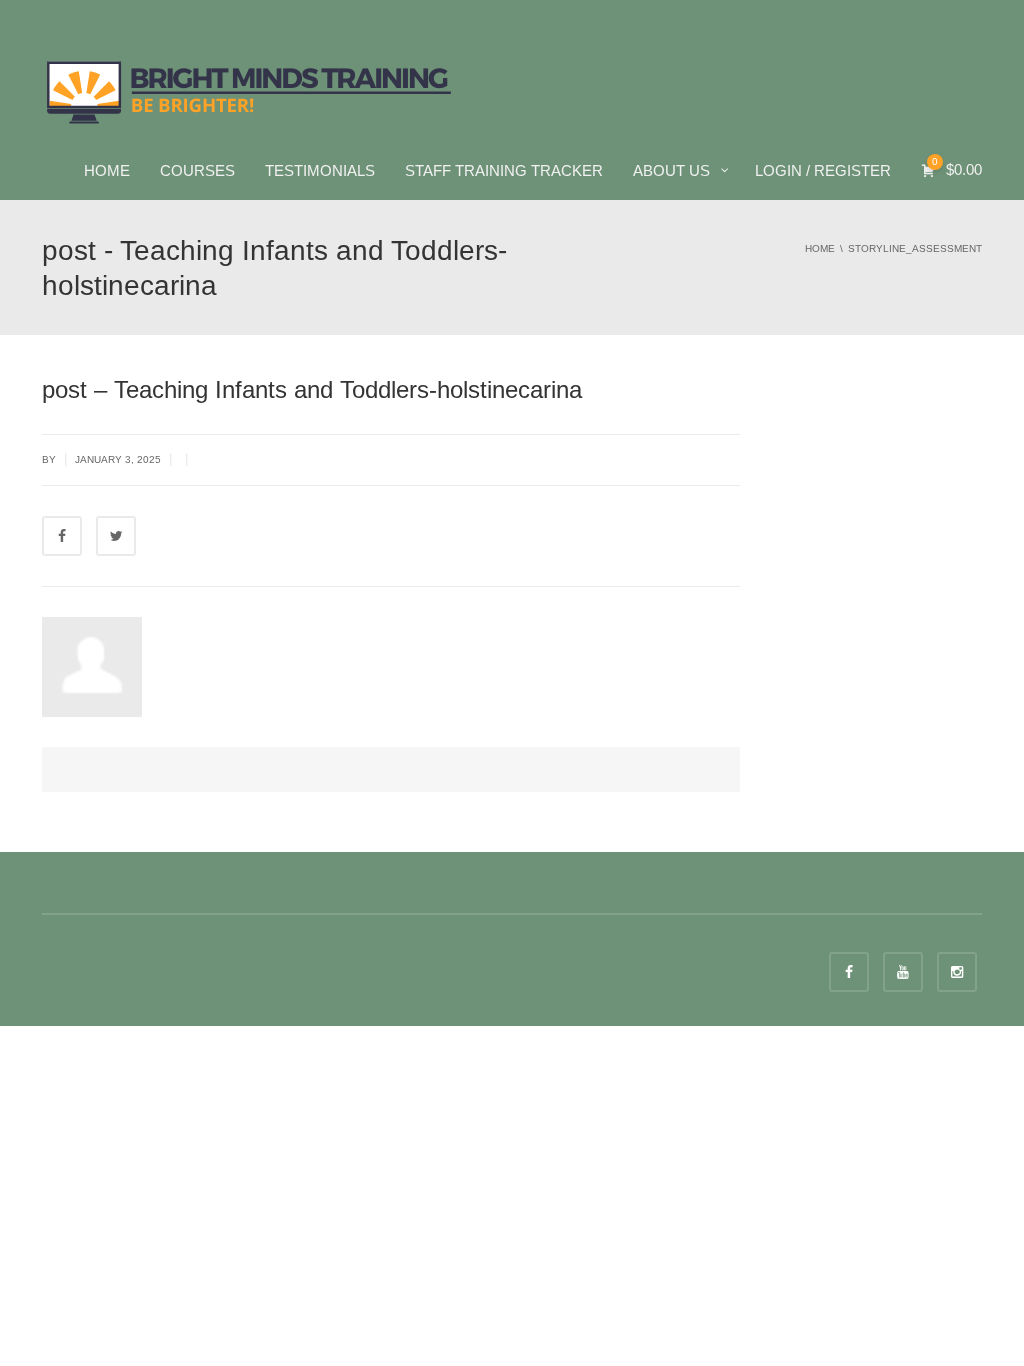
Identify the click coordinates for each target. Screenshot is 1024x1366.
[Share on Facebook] (62, 536)
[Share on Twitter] (116, 536)
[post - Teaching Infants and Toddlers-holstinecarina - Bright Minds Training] (249, 90)
